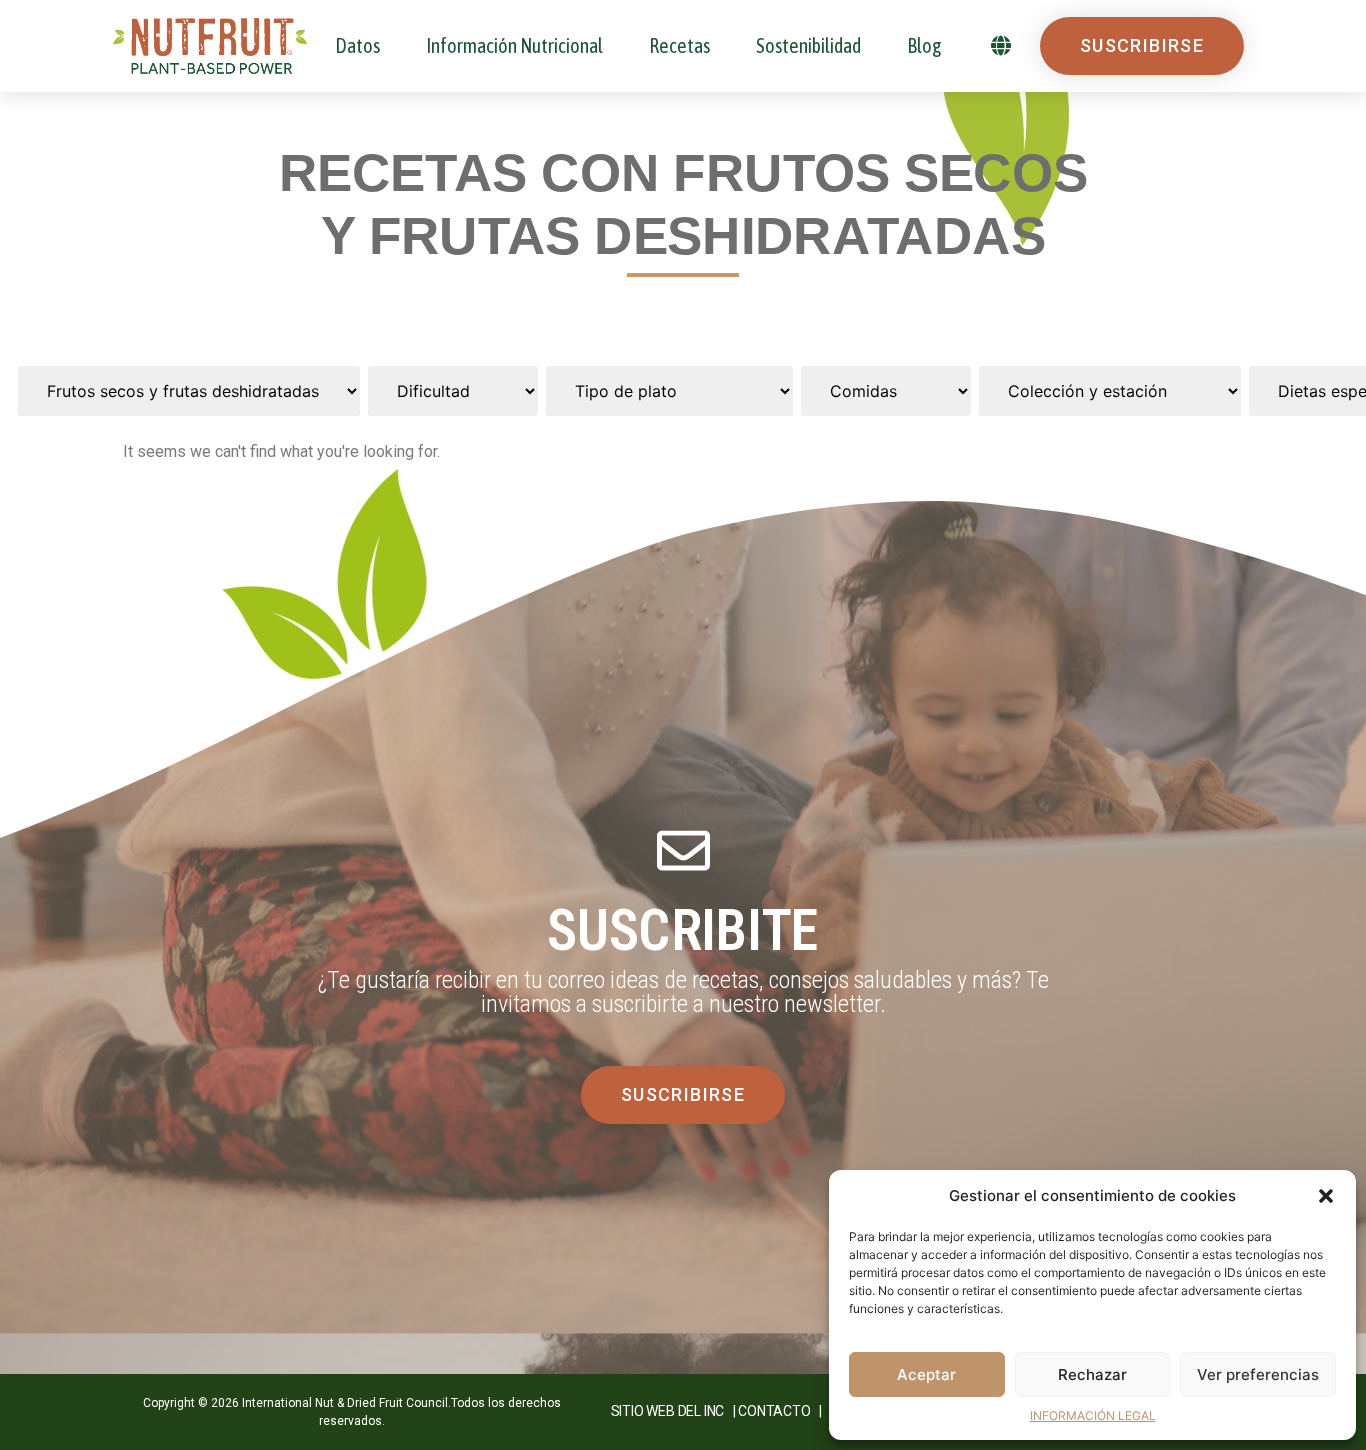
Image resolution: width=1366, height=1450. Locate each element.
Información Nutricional (514, 45)
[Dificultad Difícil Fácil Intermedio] (453, 391)
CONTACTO (774, 1411)
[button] (1326, 1196)
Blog (924, 45)
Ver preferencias (1258, 1374)
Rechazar (1092, 1374)
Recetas (679, 45)
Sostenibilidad (808, 45)
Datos (357, 45)
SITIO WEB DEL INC (668, 1411)
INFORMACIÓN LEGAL (1093, 1415)
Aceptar (926, 1374)
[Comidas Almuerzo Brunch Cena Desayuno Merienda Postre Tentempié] (886, 391)
